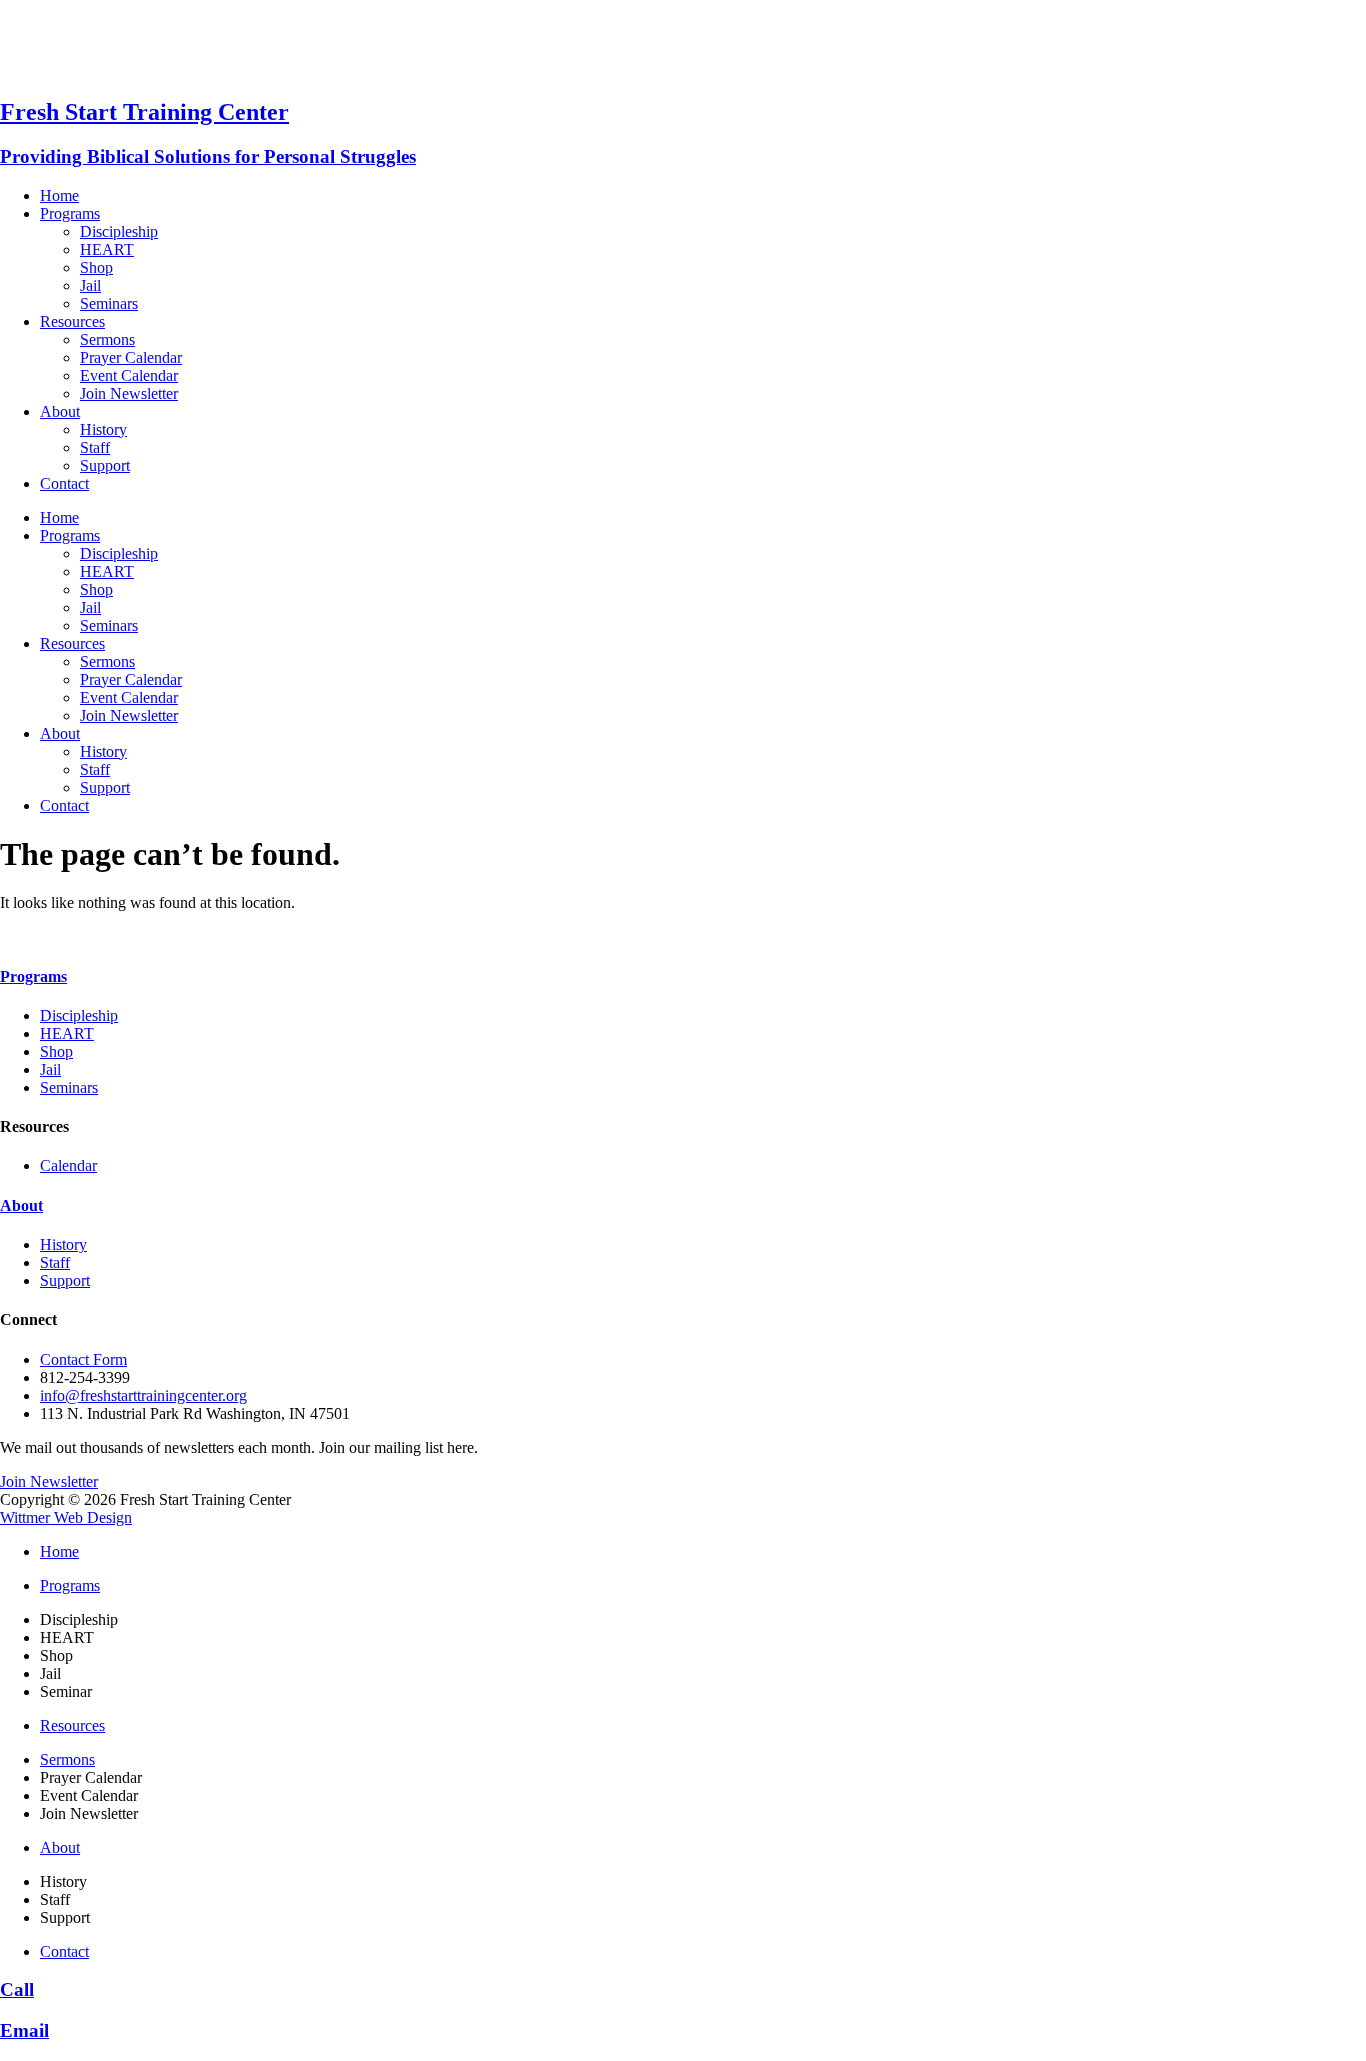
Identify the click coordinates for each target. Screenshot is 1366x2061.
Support (105, 465)
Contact (64, 483)
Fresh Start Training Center (144, 112)
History (103, 429)
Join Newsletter (129, 393)
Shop (96, 267)
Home (59, 195)
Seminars (109, 303)
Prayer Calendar (131, 357)
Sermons (107, 339)
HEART (107, 249)
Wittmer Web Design (66, 1517)
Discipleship (119, 231)
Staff (95, 447)
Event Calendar (129, 375)
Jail (90, 285)
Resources (72, 321)
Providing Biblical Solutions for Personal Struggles (208, 156)
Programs (70, 213)
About (60, 411)
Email (24, 2030)
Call (17, 1989)
